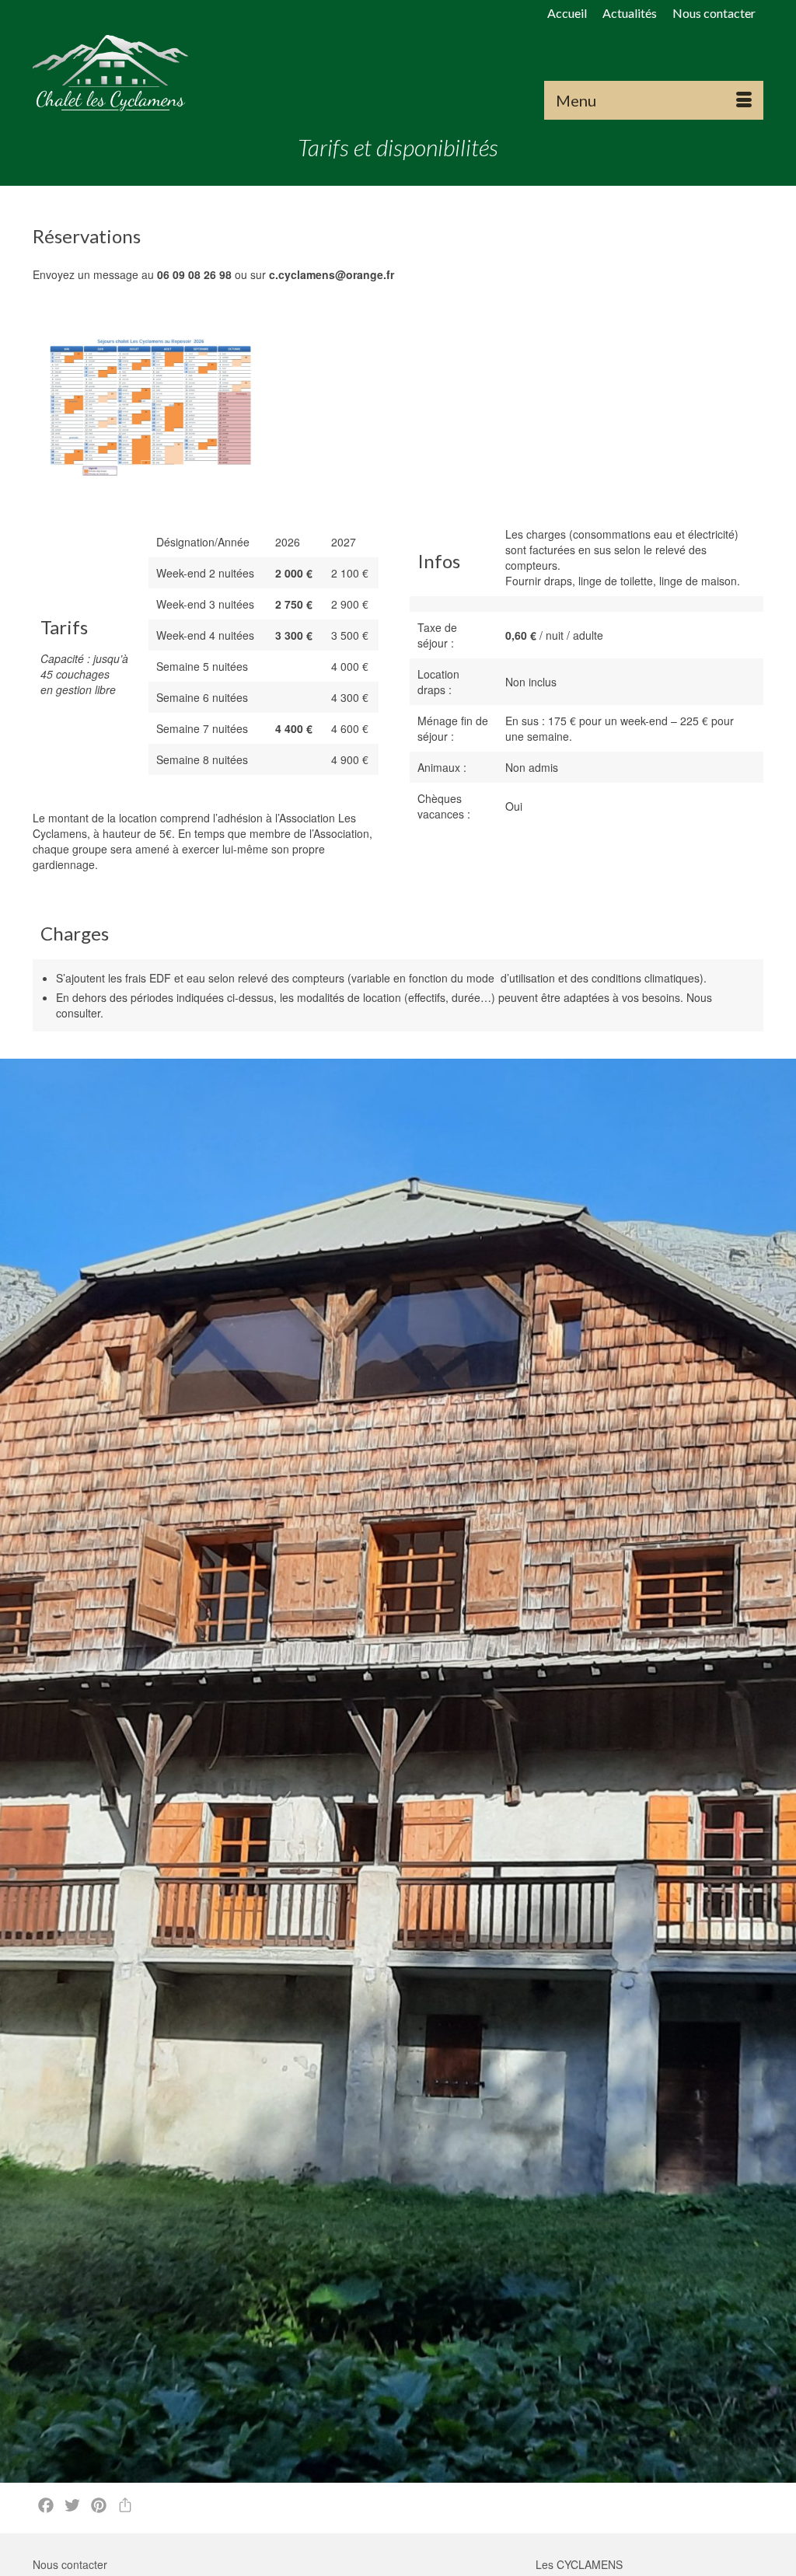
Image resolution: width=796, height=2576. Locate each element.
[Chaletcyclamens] (147, 73)
